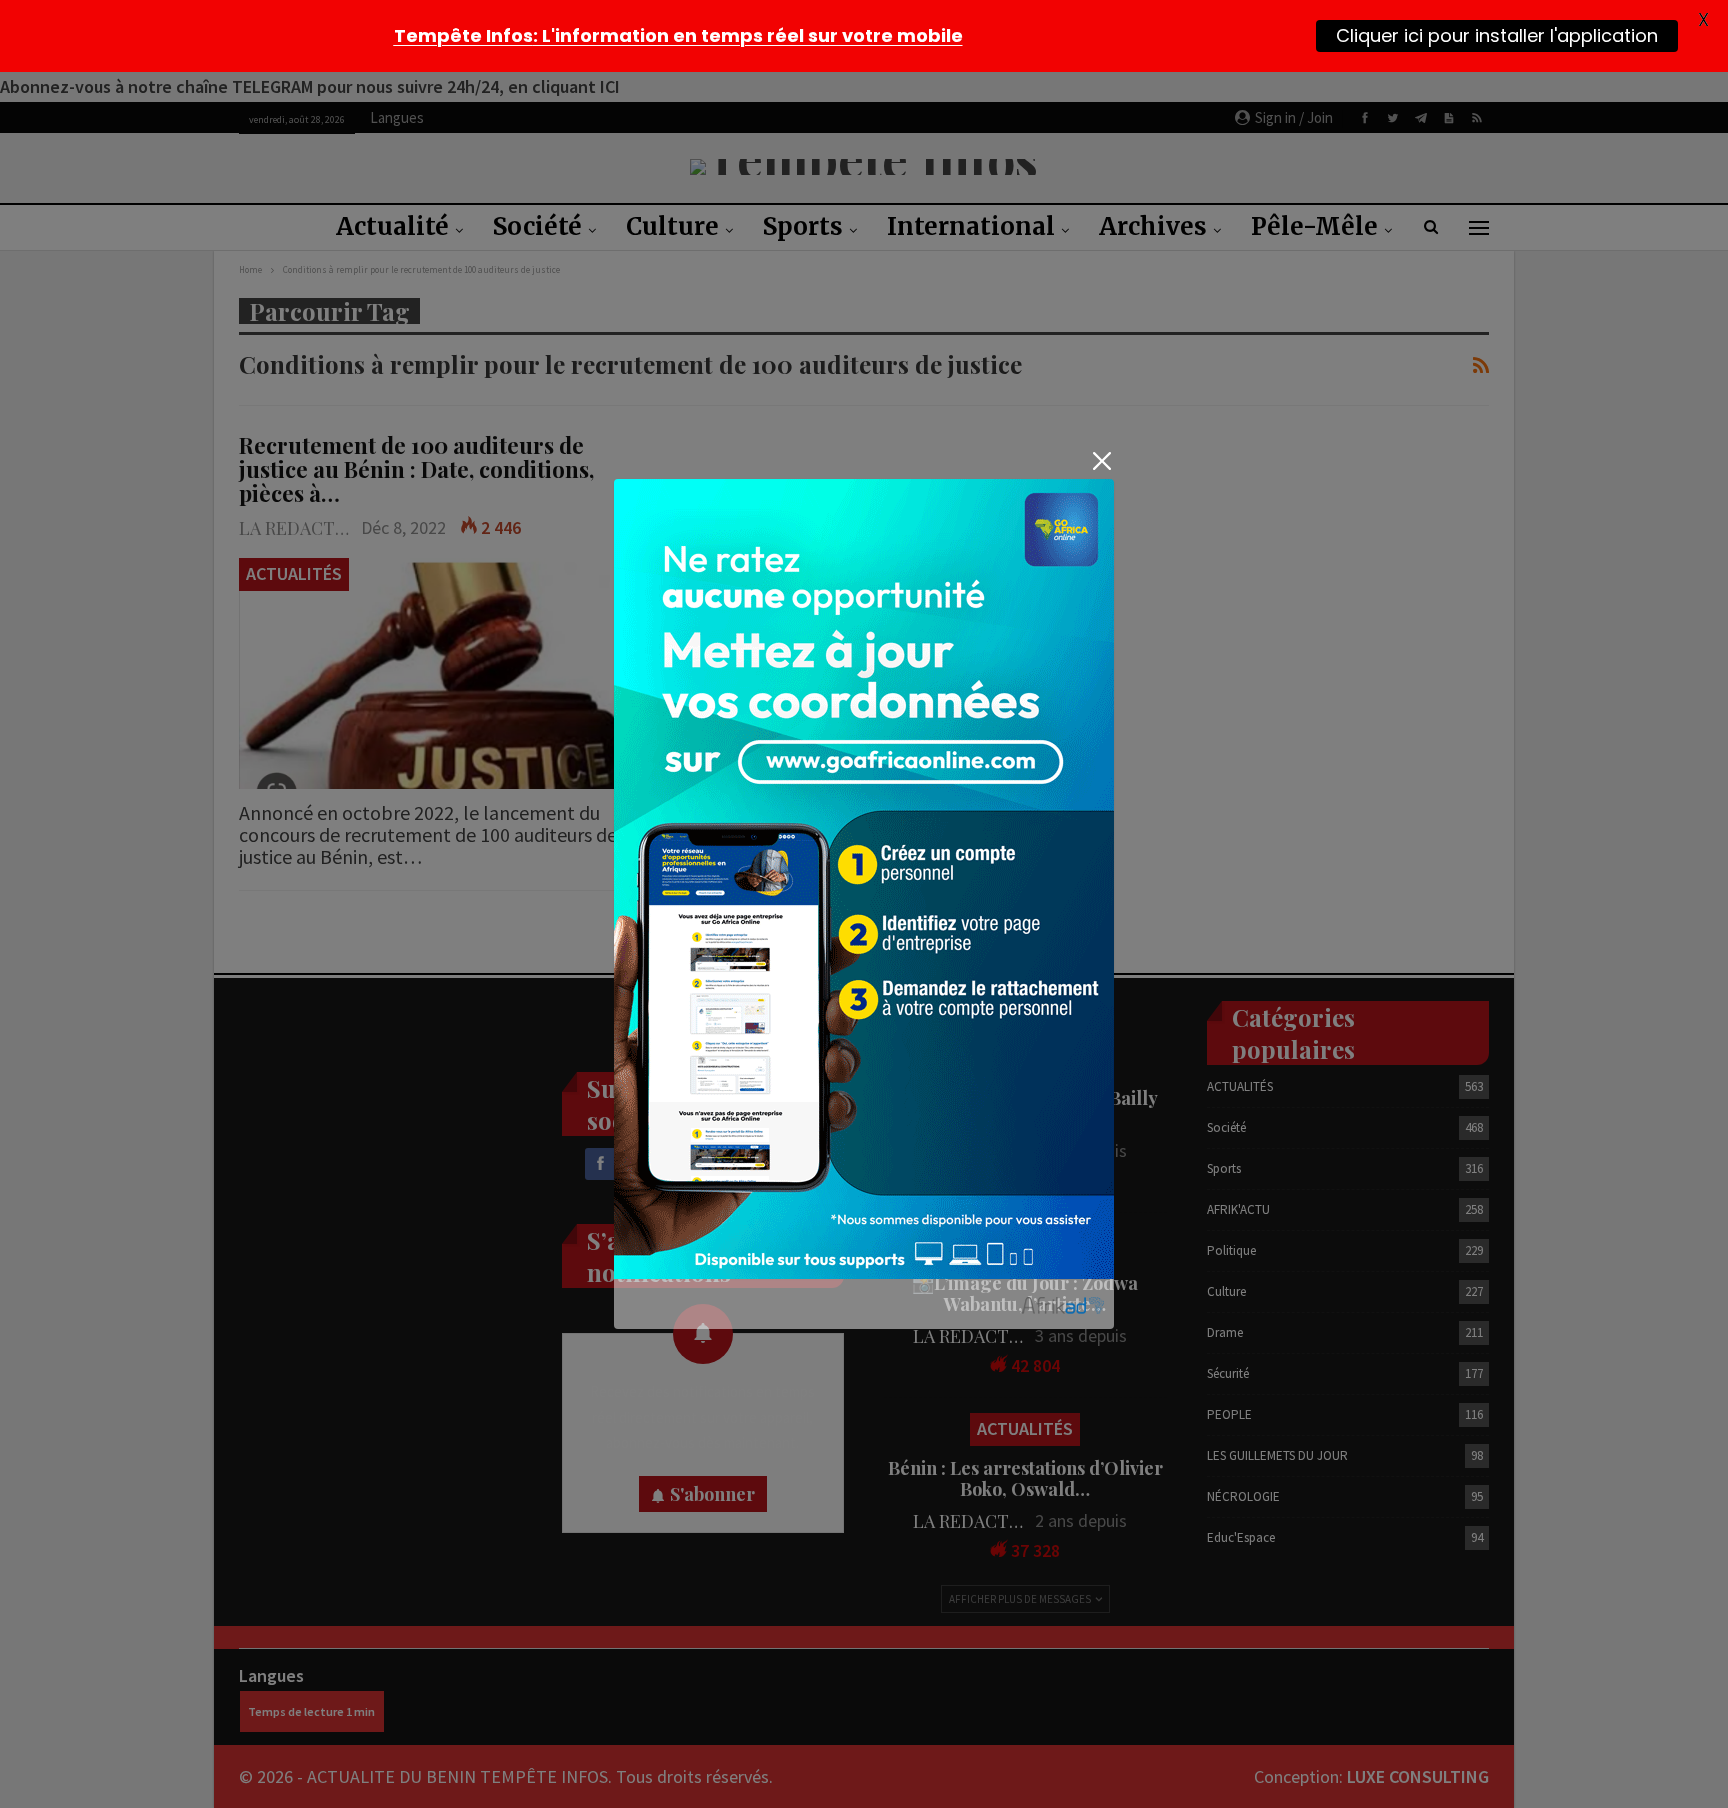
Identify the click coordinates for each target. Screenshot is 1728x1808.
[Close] (1101, 461)
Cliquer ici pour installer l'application (1497, 35)
